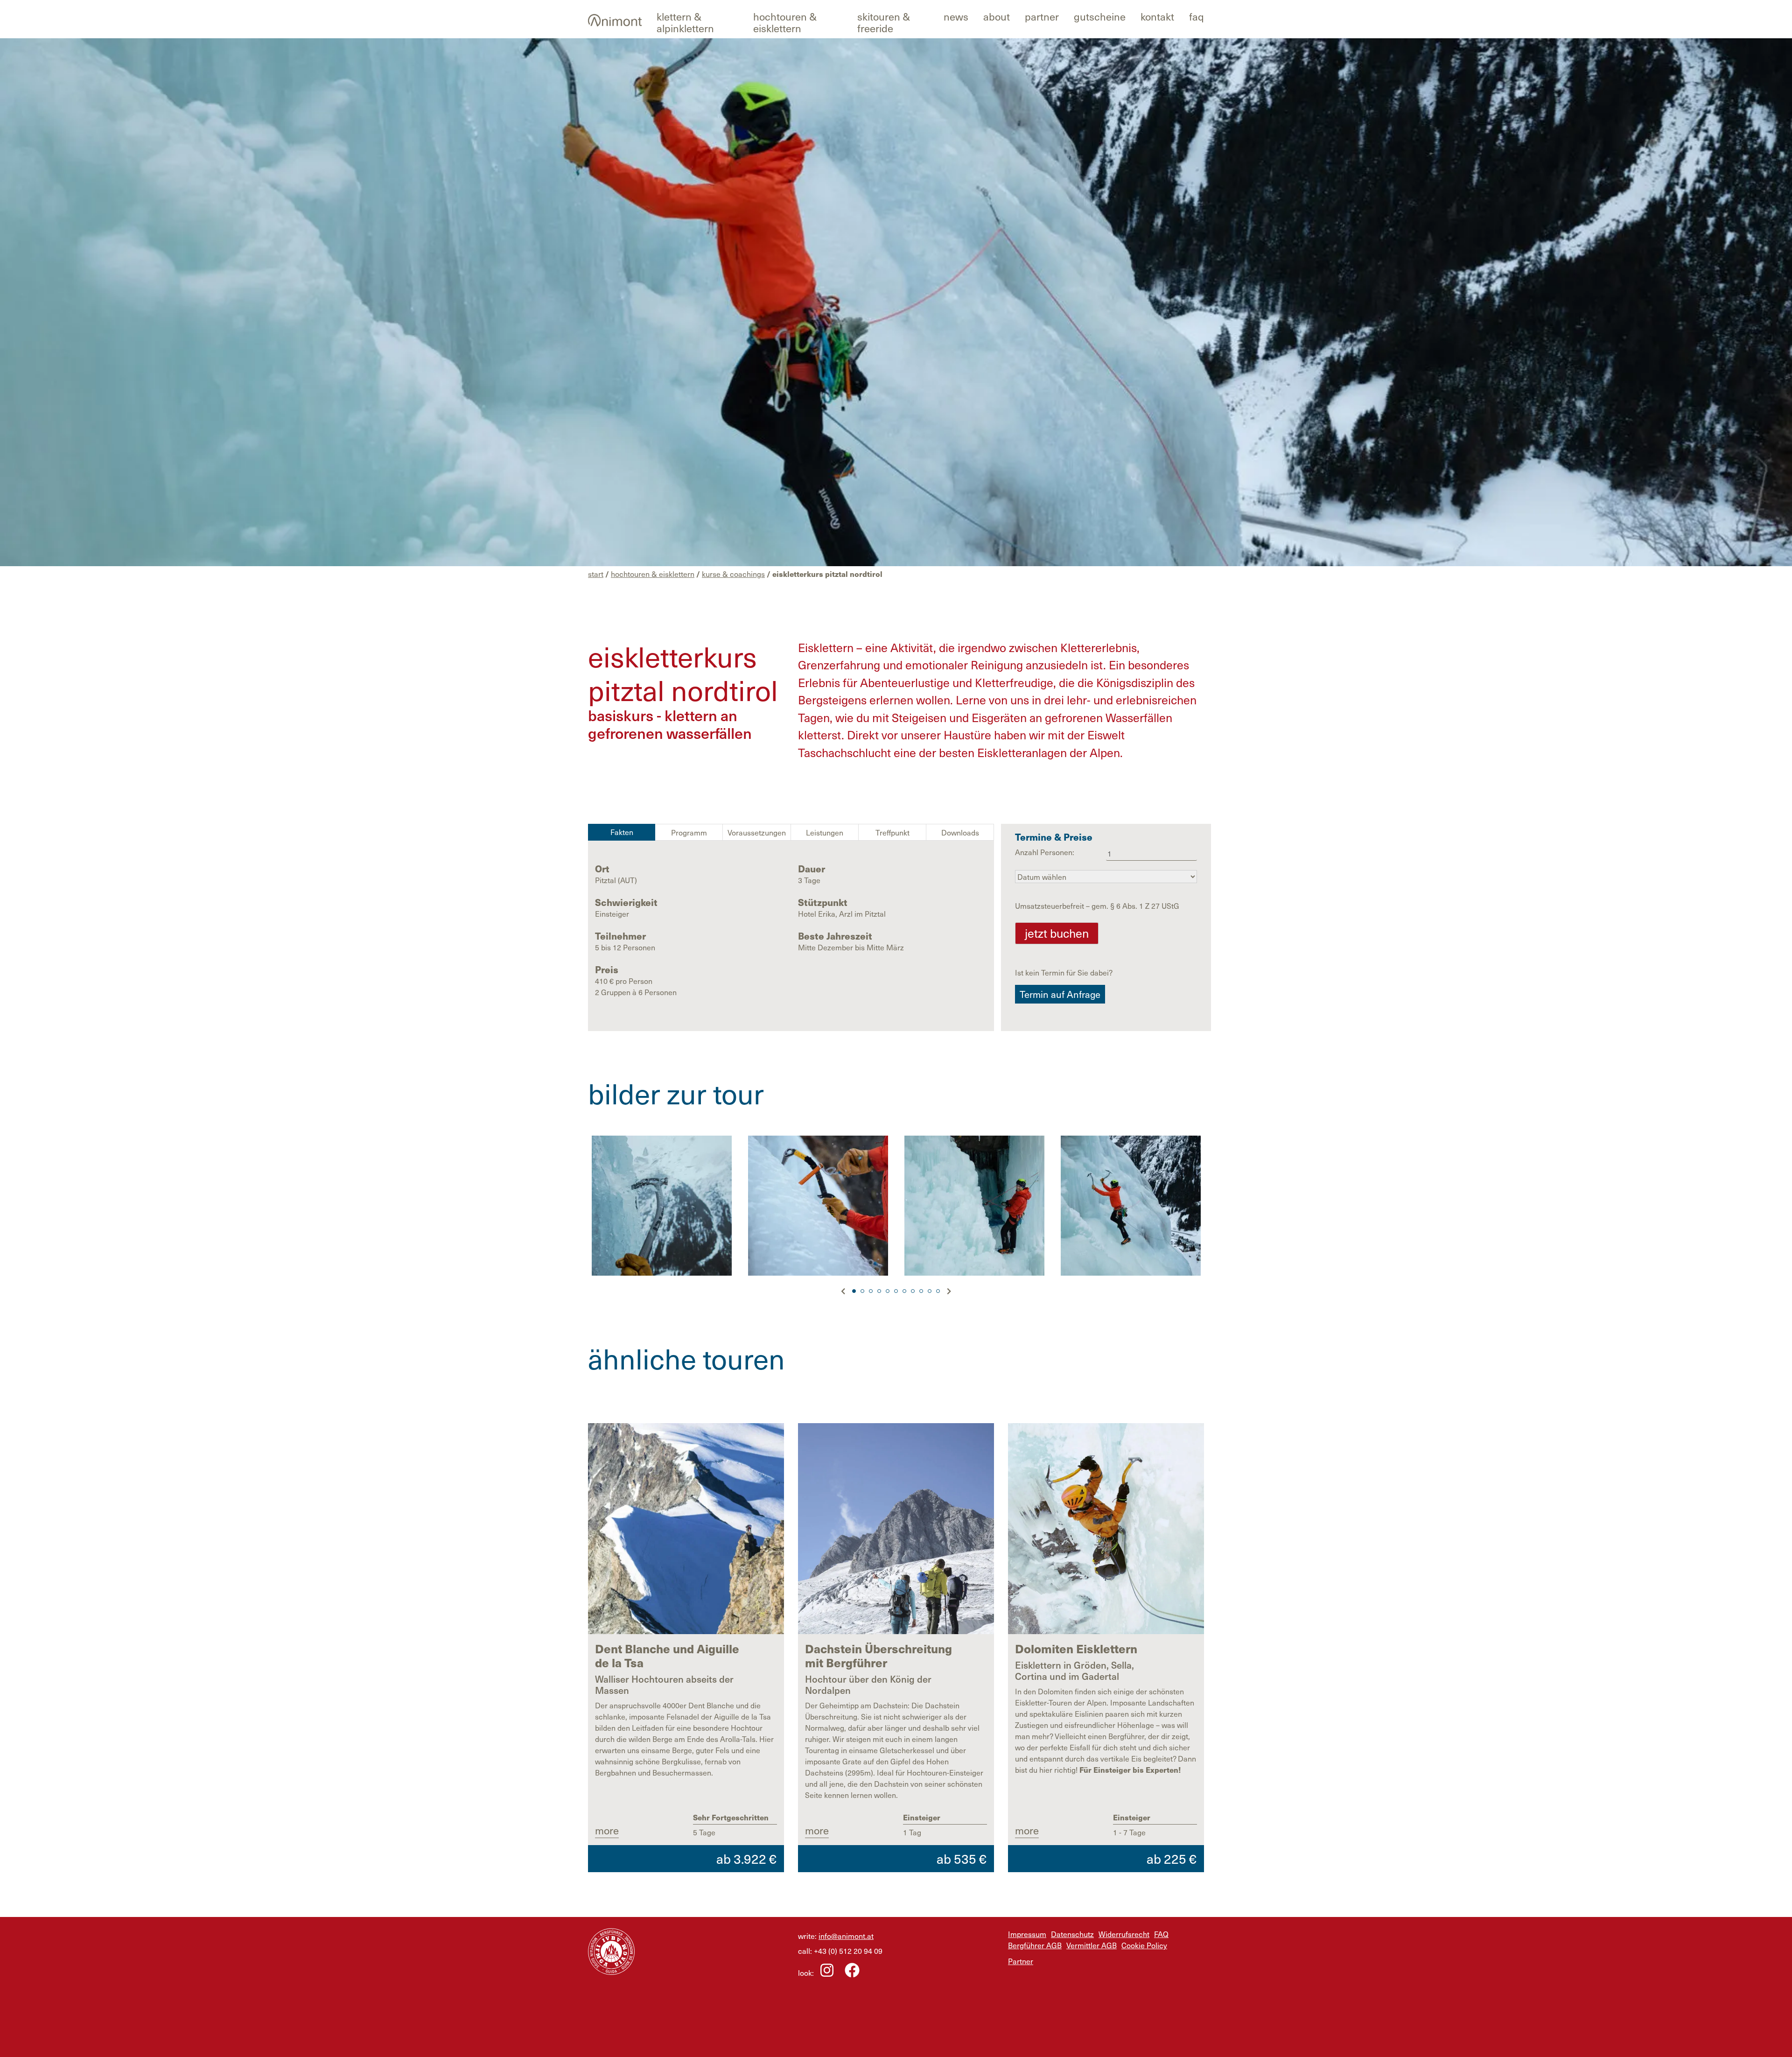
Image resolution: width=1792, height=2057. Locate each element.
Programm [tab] (689, 832)
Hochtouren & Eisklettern (785, 22)
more (607, 1830)
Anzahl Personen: (1045, 852)
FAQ (1197, 16)
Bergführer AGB (1035, 1945)
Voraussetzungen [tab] (757, 832)
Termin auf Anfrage (1060, 994)
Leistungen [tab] (825, 832)
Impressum (1027, 1934)
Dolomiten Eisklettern (1076, 1649)
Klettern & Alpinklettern (685, 22)
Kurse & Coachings (733, 574)
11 (938, 1291)
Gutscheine (1100, 16)
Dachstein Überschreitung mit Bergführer (878, 1656)
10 (930, 1291)
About (997, 16)
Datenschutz (1072, 1934)
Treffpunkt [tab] (892, 832)
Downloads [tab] (960, 832)
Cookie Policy (1144, 1945)
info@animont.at (846, 1936)
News (956, 16)
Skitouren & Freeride (884, 22)
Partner (1042, 16)
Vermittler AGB (1092, 1945)
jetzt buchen (1057, 933)
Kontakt (1157, 16)
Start (596, 574)
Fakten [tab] (622, 832)
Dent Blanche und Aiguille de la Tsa (667, 1656)
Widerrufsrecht (1124, 1934)
